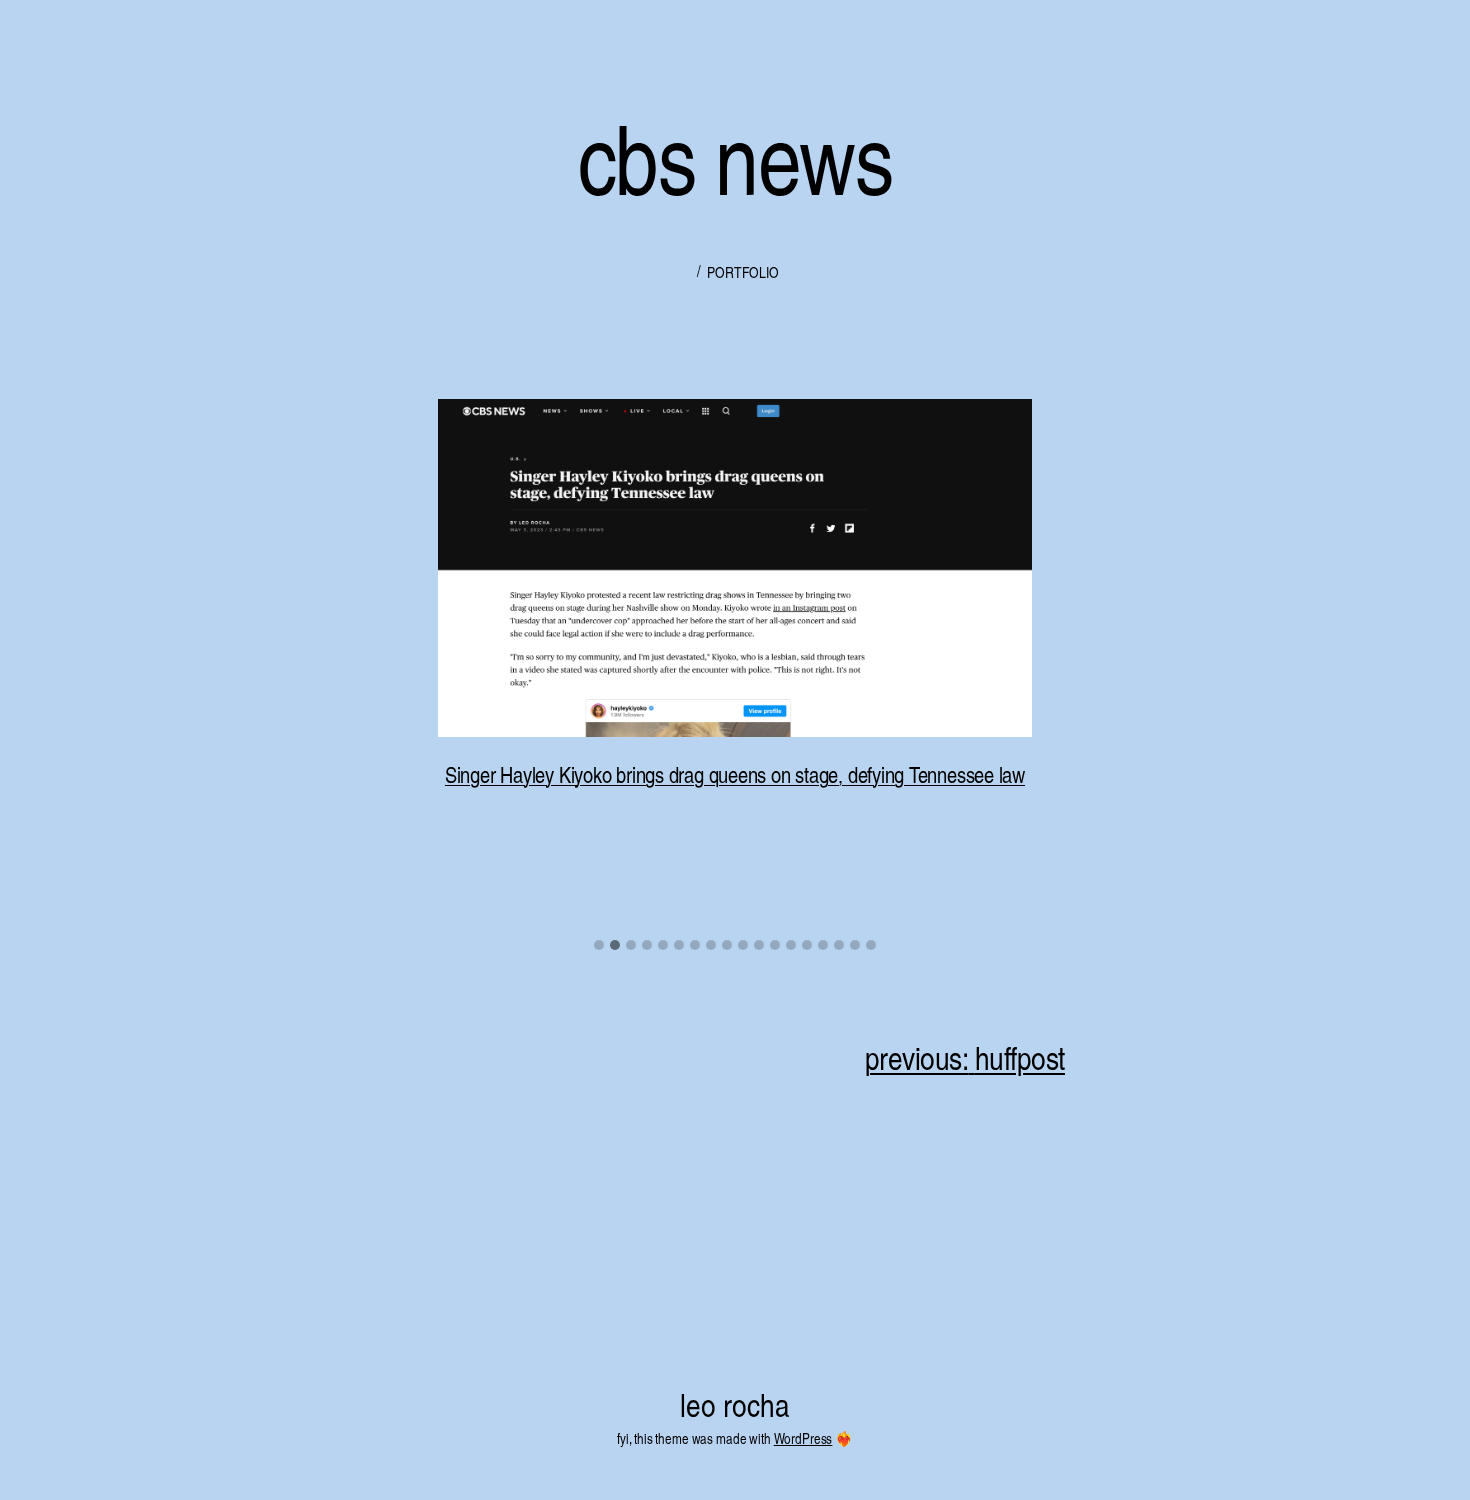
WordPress (803, 1438)
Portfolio (742, 272)
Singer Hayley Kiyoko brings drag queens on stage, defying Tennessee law (735, 774)
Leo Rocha (735, 1404)
